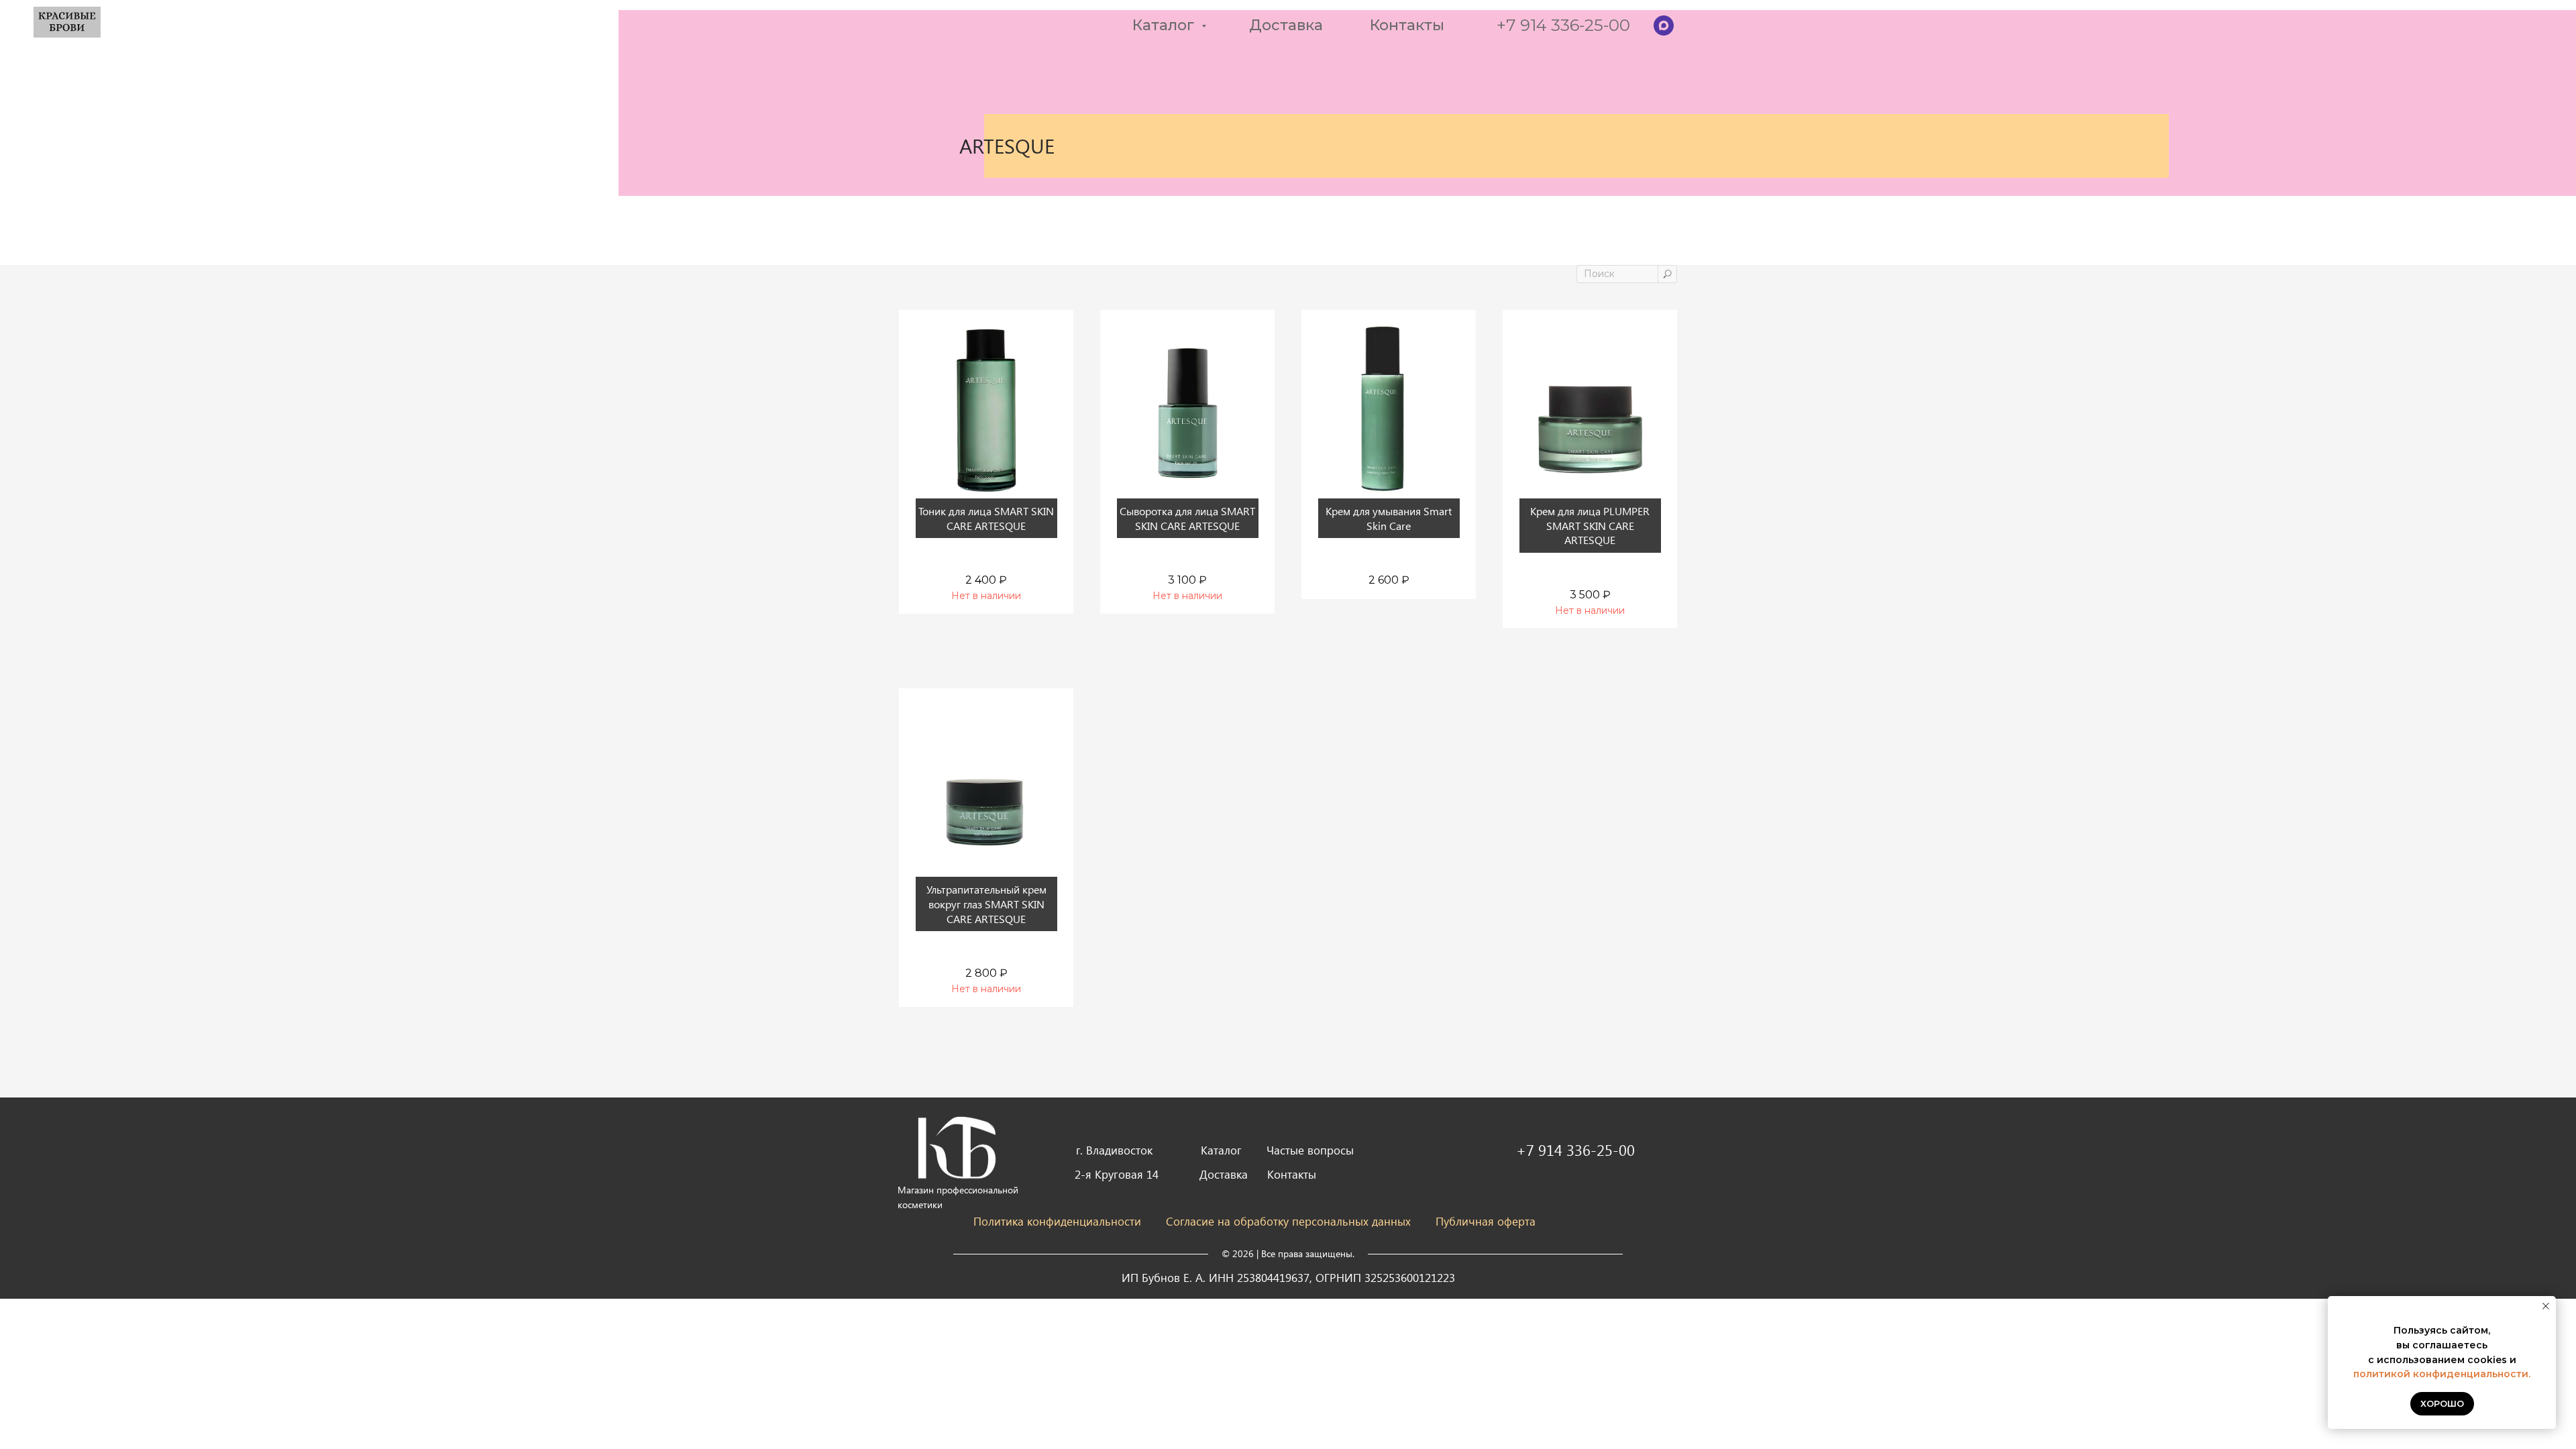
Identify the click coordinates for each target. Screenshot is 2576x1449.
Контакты (1407, 25)
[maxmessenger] (1664, 25)
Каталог (1165, 25)
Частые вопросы (1310, 1150)
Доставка (1286, 25)
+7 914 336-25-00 (1563, 25)
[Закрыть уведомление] (2546, 1306)
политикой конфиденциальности (2441, 1374)
